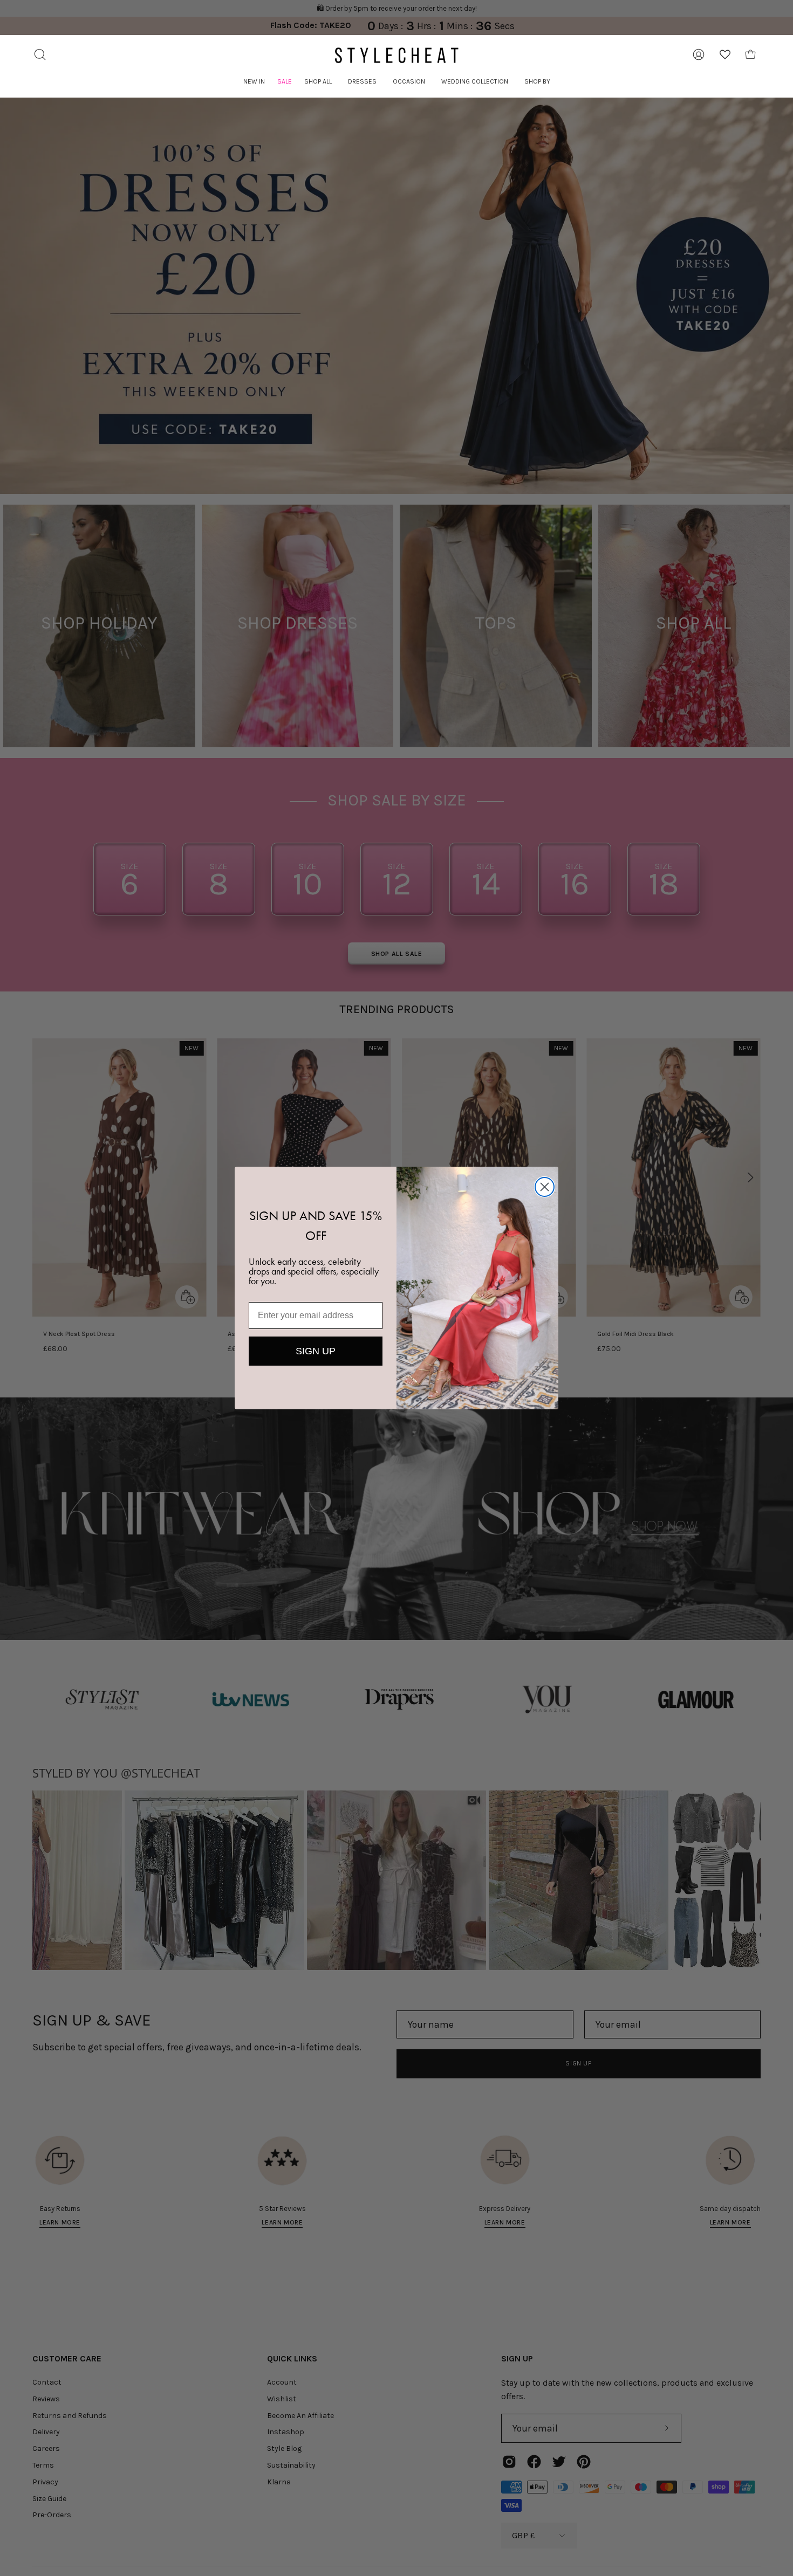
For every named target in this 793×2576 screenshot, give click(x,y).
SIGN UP (316, 1351)
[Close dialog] (545, 1187)
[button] (318, 82)
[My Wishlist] (725, 54)
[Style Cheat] (396, 55)
